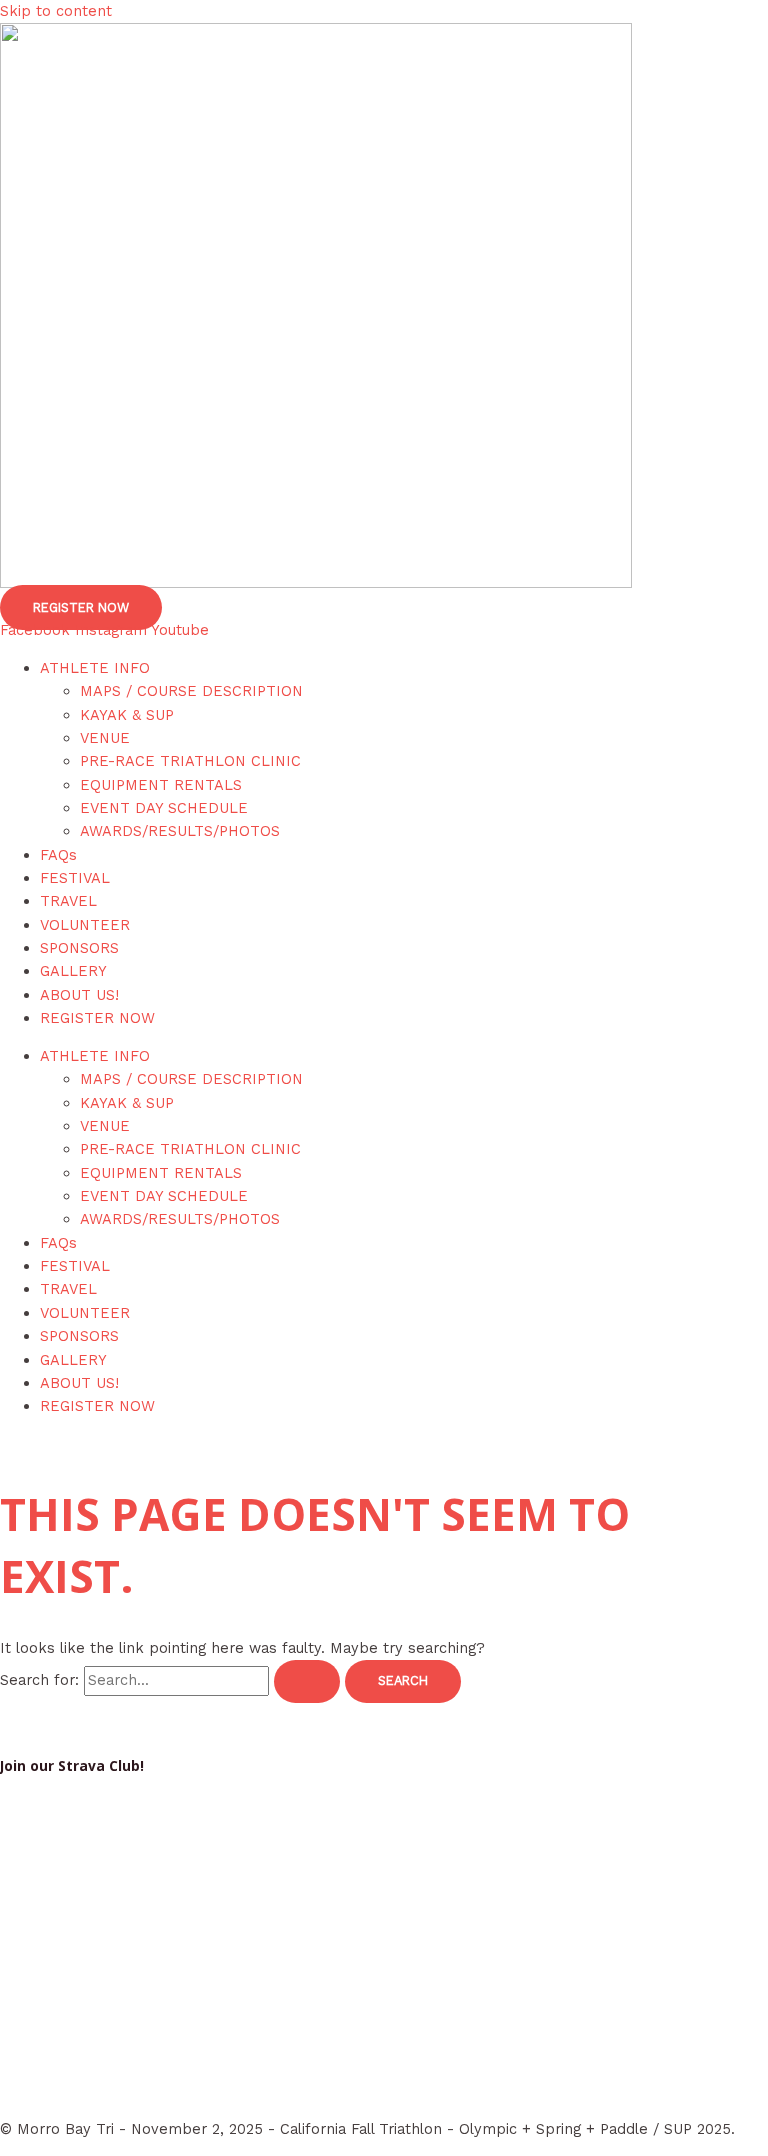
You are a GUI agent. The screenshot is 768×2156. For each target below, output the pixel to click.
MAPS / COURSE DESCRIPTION (191, 691)
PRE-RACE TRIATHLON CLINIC (190, 761)
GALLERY (73, 971)
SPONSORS (79, 948)
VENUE (105, 738)
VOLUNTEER (85, 925)
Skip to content (56, 11)
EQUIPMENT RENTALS (161, 785)
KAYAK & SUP (127, 715)
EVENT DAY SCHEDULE (164, 808)
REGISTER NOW (97, 1018)
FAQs (58, 855)
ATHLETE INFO (95, 668)
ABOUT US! (79, 995)
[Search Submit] (307, 1681)
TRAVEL (68, 901)
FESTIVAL (75, 878)
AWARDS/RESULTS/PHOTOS (180, 831)
